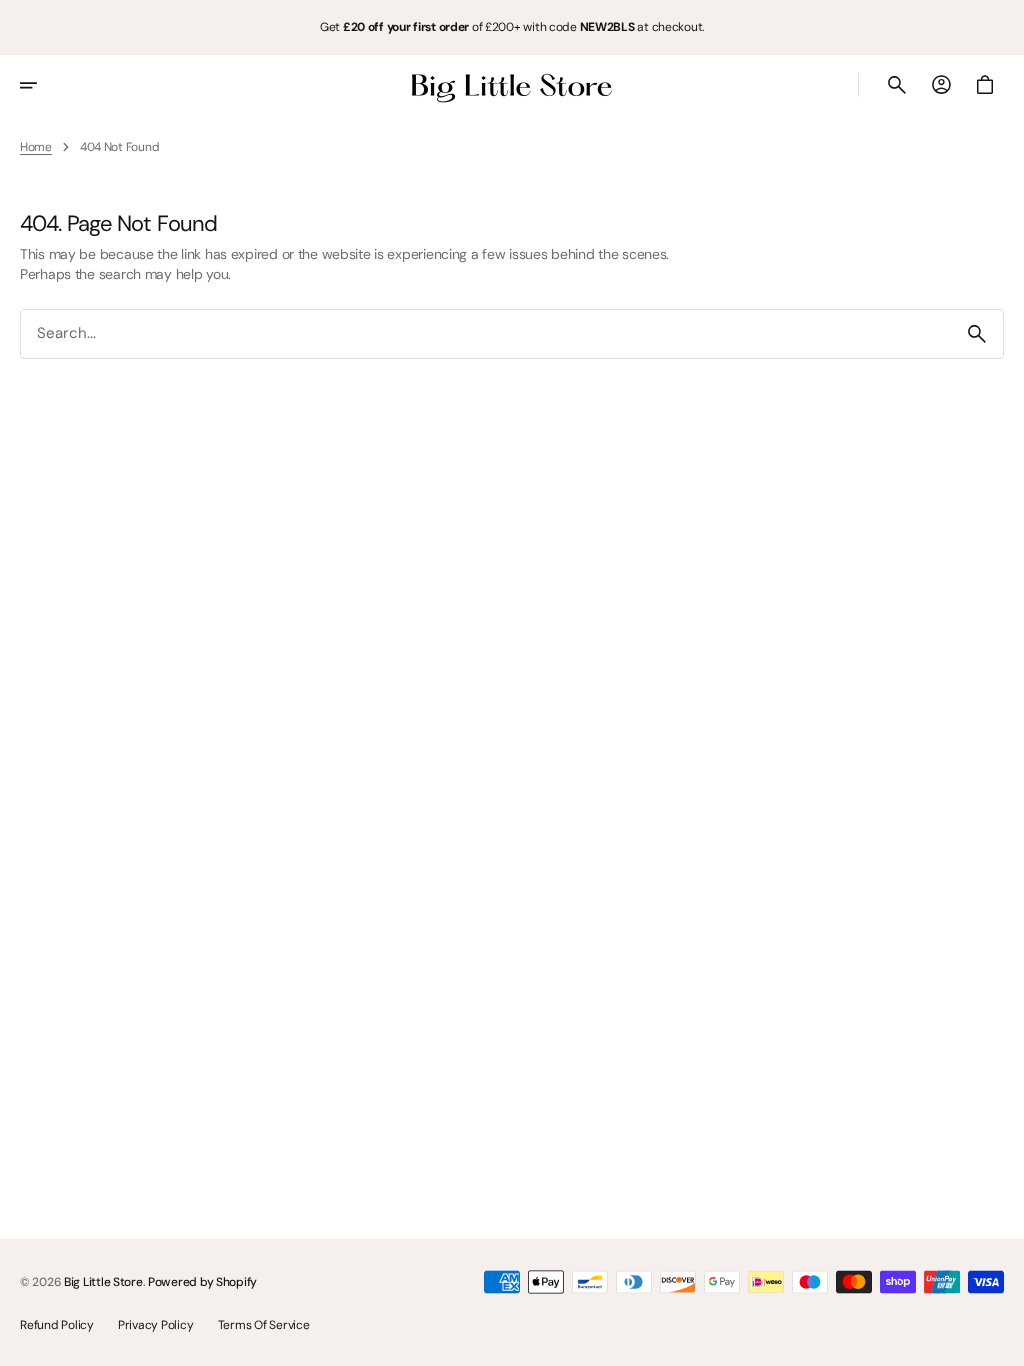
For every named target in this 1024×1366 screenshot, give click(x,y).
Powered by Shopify (202, 1282)
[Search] (977, 334)
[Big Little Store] (512, 85)
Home (36, 147)
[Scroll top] (1000, 1342)
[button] (42, 85)
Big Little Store (103, 1282)
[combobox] (486, 333)
